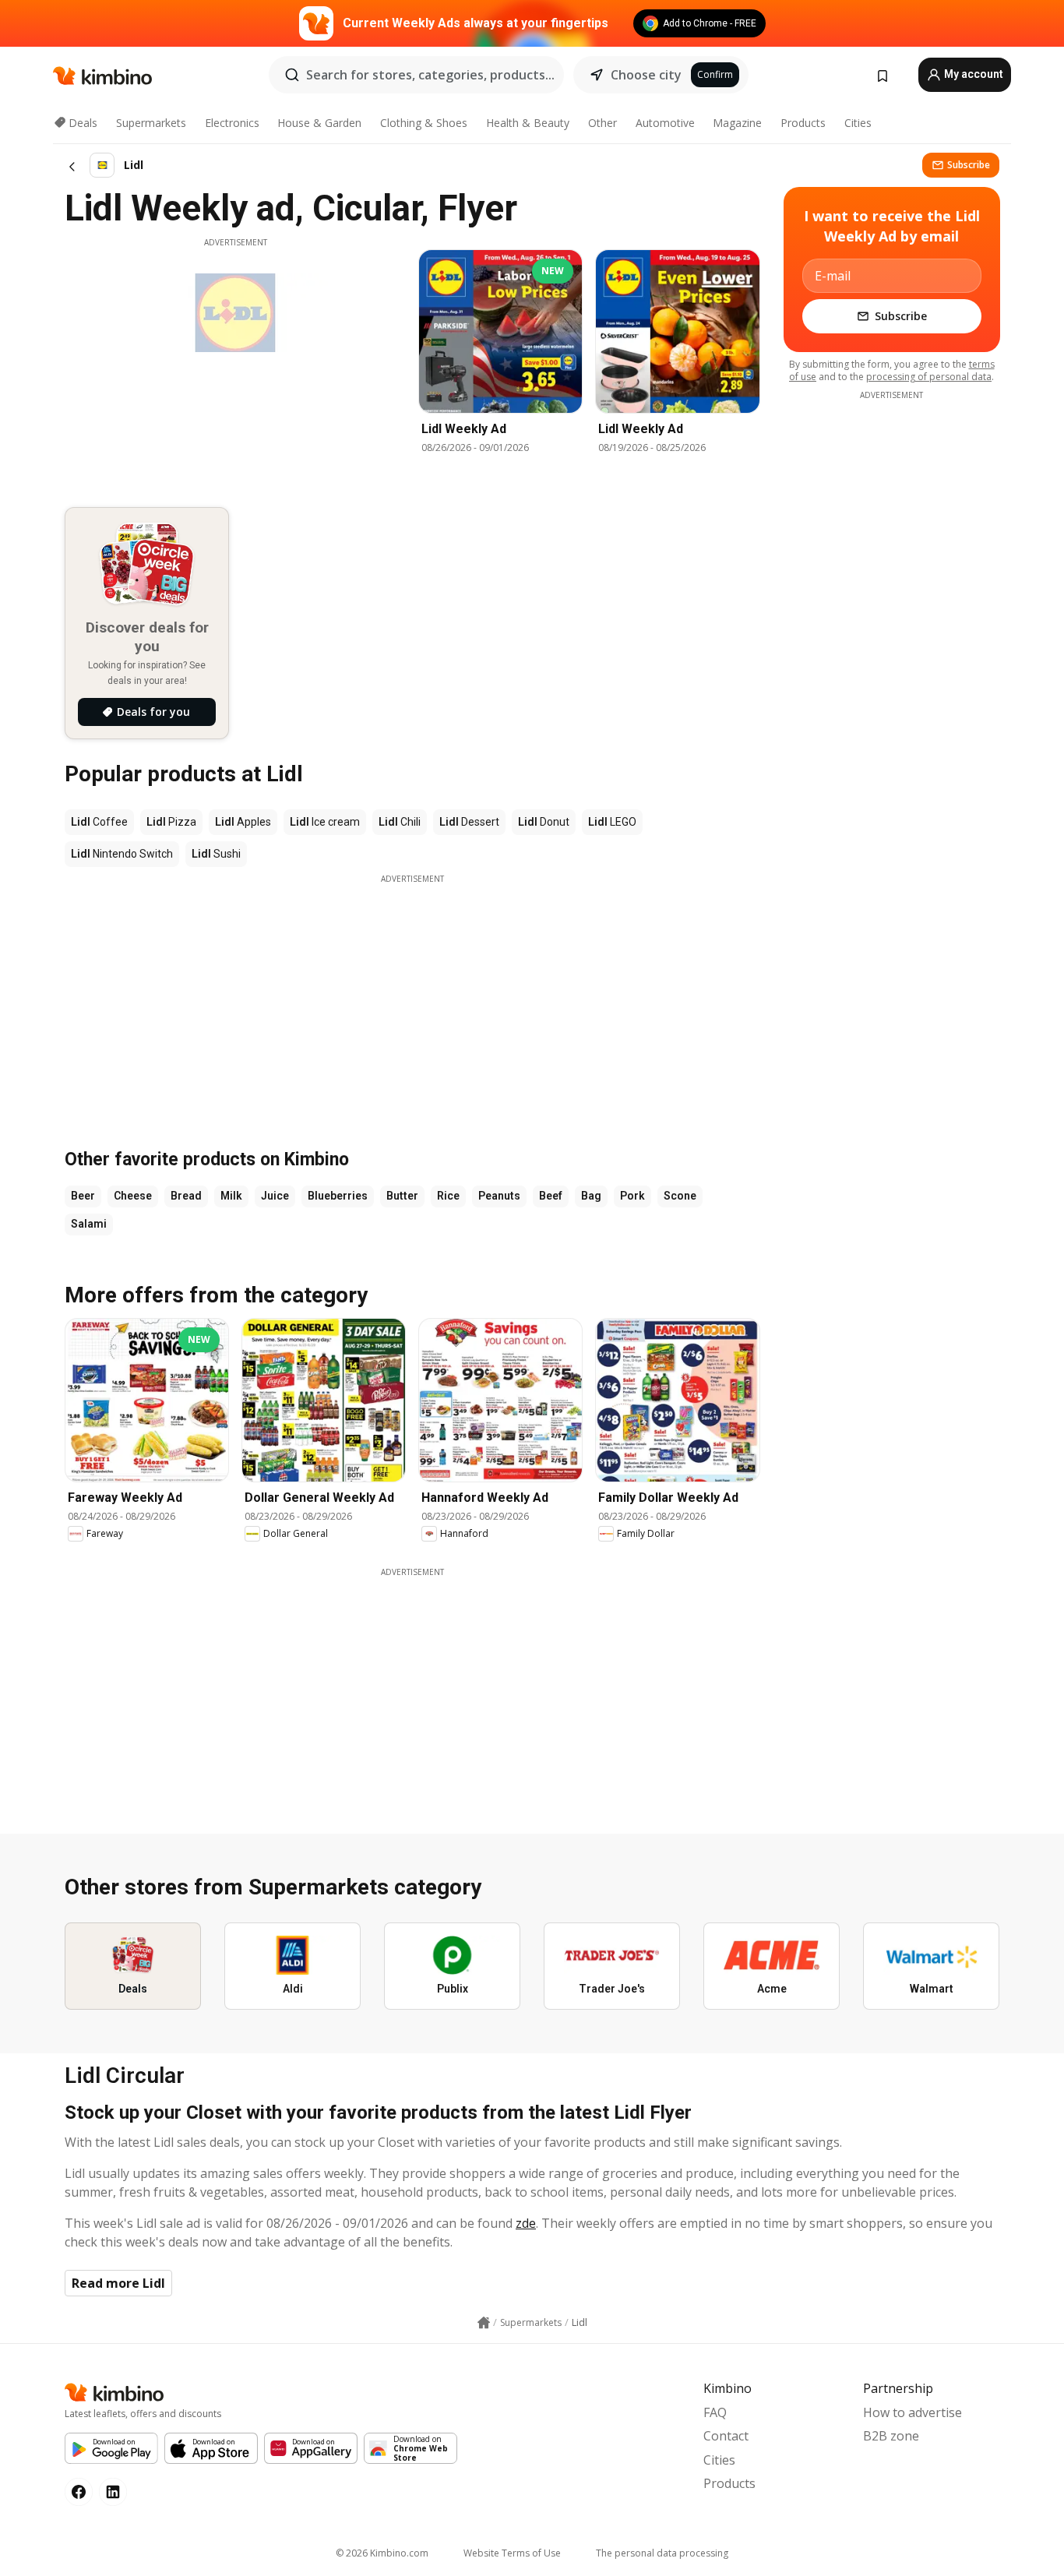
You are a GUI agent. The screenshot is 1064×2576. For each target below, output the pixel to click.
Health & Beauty (528, 123)
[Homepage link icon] (484, 2323)
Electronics (232, 123)
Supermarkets (151, 123)
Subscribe (969, 165)
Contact (726, 2436)
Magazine (737, 123)
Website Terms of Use (512, 2553)
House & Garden (319, 123)
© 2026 (382, 2553)
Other (602, 123)
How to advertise (913, 2412)
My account (972, 74)
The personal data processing (662, 2553)
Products (803, 123)
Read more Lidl (118, 2283)
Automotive (665, 123)
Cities (858, 123)
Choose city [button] (646, 75)
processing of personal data (929, 377)
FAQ (715, 2412)
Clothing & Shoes (424, 123)
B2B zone (891, 2436)
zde (526, 2223)
